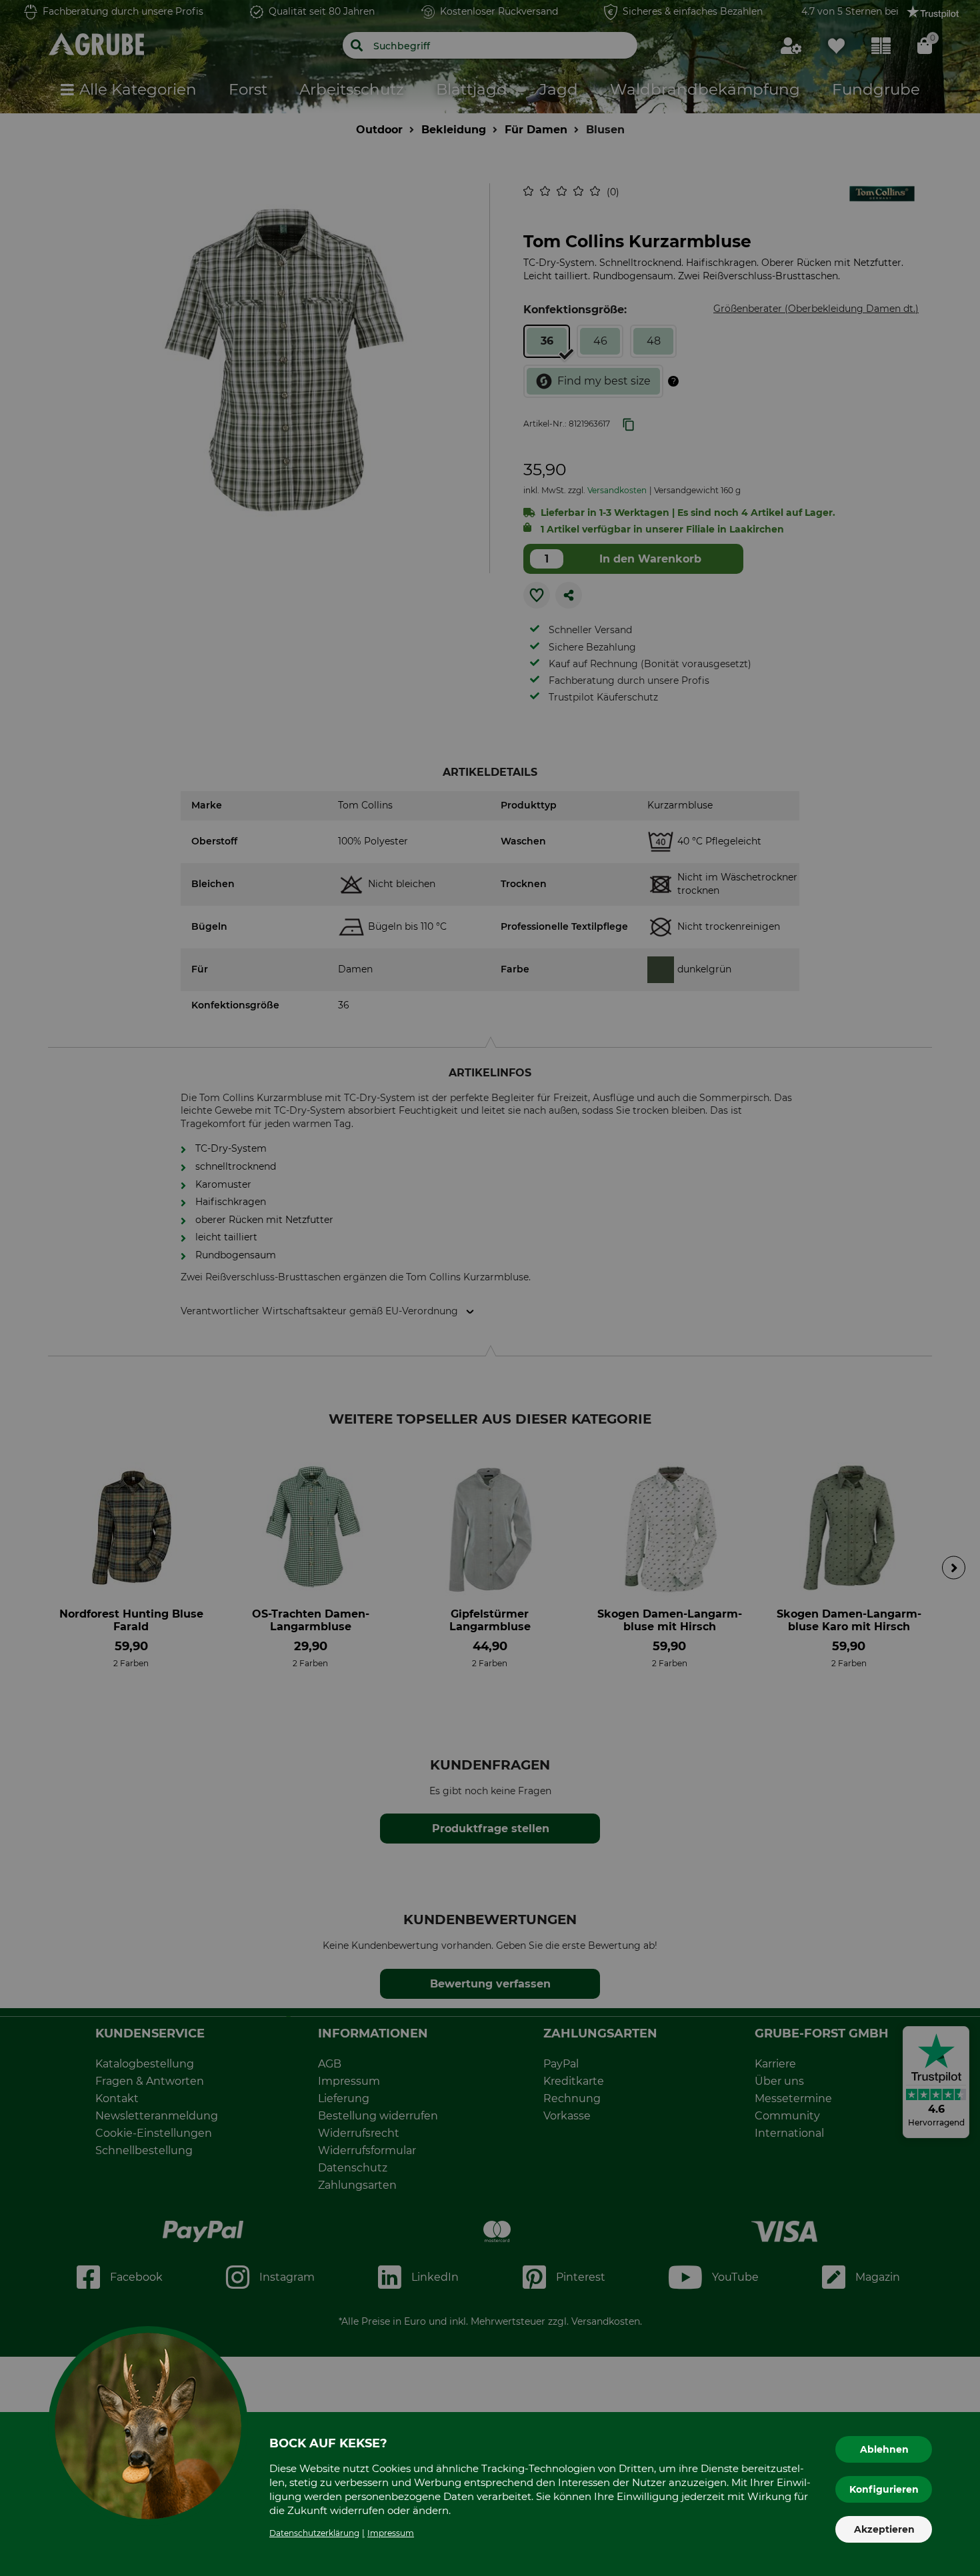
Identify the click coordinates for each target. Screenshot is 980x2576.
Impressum (391, 2533)
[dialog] (490, 1288)
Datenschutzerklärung (314, 2533)
